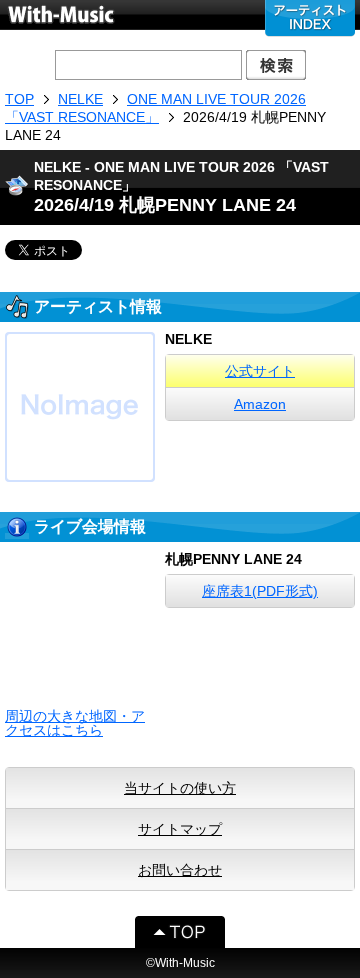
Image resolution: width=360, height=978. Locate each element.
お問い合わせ (180, 870)
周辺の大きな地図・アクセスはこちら (75, 723)
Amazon (260, 404)
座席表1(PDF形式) (260, 591)
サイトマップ (180, 829)
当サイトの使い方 (180, 788)
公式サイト (260, 371)
